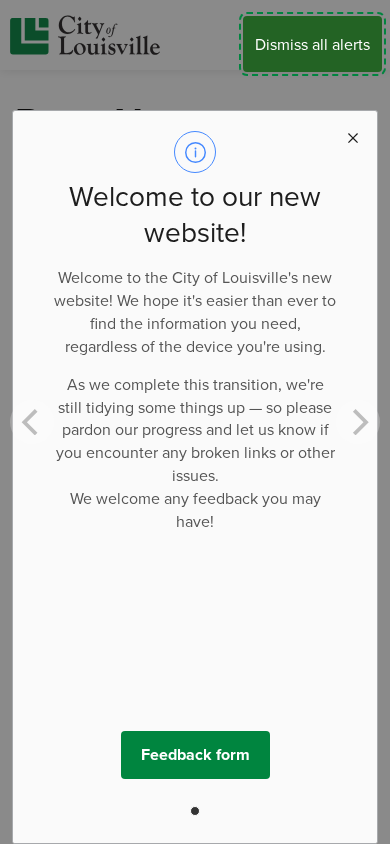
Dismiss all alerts (312, 44)
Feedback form (195, 754)
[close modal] (353, 135)
